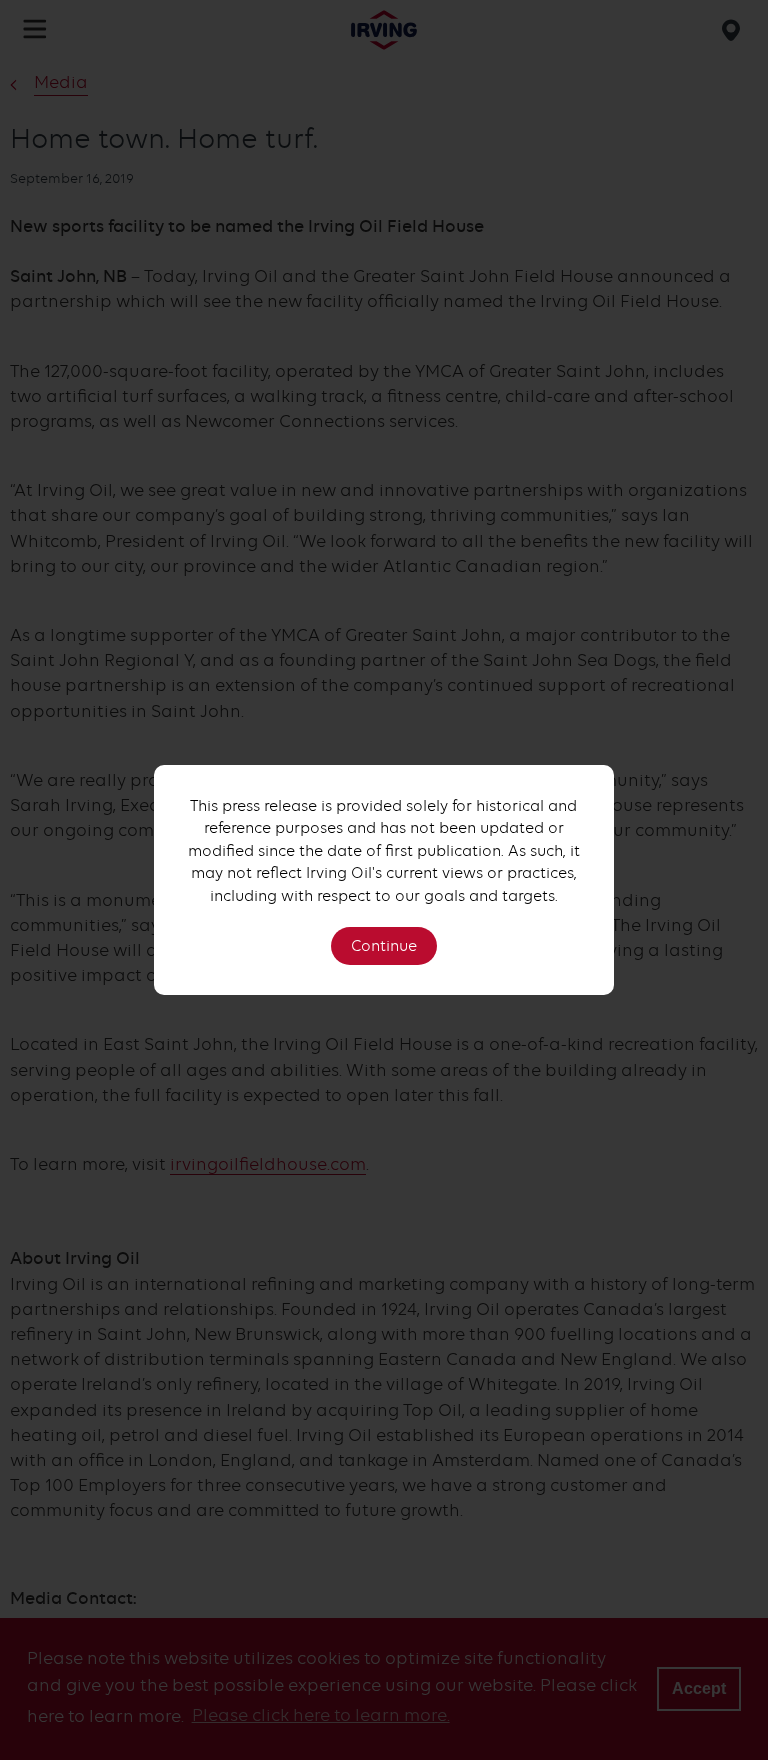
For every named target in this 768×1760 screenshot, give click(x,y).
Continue (384, 946)
